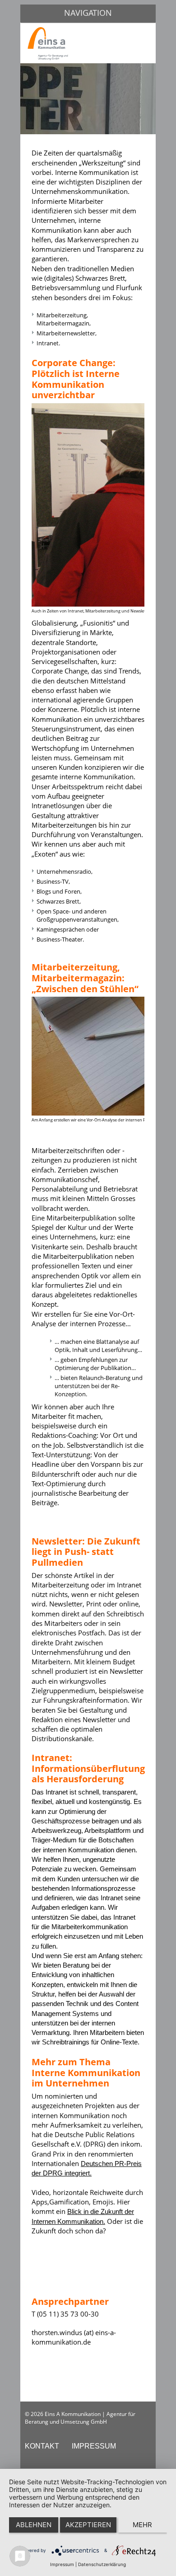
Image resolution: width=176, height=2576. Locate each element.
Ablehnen (34, 2525)
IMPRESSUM (94, 2446)
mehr (142, 2525)
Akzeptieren (88, 2525)
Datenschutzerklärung (102, 2564)
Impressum (62, 2564)
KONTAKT (42, 2446)
